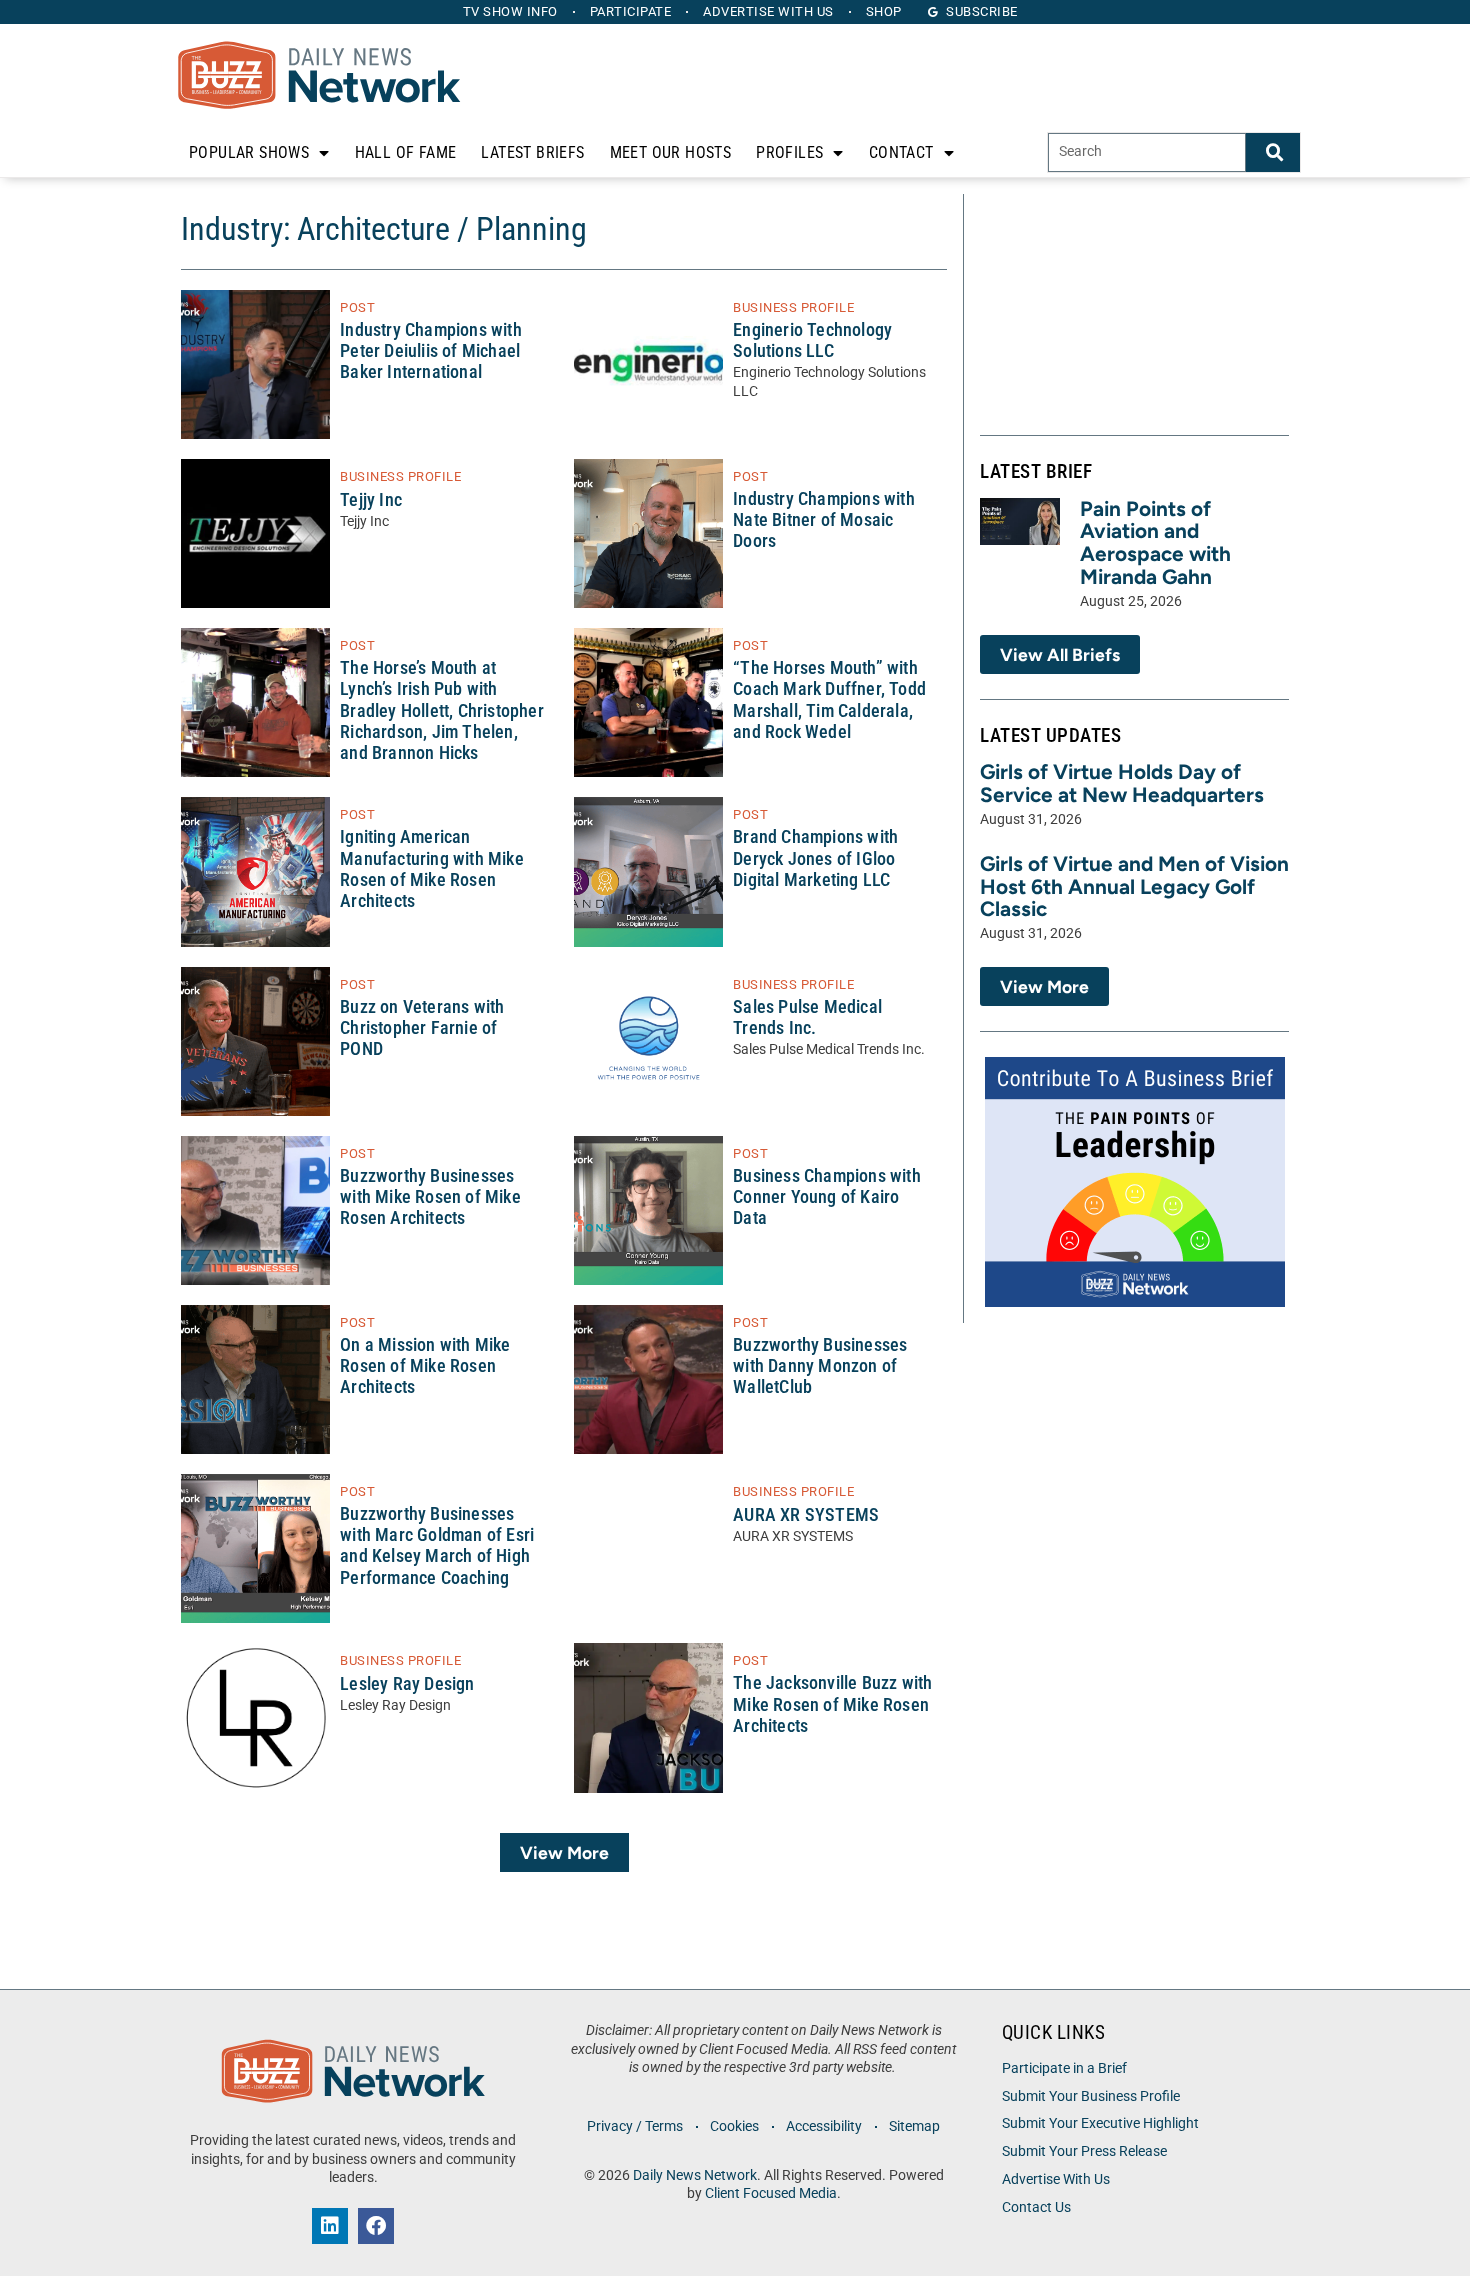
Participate (631, 11)
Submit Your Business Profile (1091, 2096)
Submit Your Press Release (1084, 2151)
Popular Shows (249, 152)
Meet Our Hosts (671, 152)
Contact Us (1036, 2207)
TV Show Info (510, 11)
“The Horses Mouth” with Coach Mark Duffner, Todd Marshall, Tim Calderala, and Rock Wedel (829, 699)
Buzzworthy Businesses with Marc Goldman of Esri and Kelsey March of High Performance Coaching (437, 1545)
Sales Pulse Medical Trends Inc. (807, 1017)
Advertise (768, 11)
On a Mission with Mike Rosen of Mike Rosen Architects (425, 1366)
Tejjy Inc (371, 500)
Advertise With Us (1056, 2179)
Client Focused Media (771, 2193)
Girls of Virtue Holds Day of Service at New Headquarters (1122, 783)
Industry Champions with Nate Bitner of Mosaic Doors (824, 520)
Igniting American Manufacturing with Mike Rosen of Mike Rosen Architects (432, 868)
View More (564, 1852)
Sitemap (914, 2126)
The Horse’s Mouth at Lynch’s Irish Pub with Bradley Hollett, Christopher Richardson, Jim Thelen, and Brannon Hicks (442, 710)
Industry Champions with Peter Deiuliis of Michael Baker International (431, 351)
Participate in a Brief (1064, 2068)
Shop (884, 11)
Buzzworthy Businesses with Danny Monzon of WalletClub (820, 1366)
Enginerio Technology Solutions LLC (812, 340)
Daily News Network (695, 2175)
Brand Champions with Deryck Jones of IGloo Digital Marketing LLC (815, 858)
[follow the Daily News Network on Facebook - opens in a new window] (376, 2226)
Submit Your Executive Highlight (1100, 2123)
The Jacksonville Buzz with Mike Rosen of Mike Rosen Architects (832, 1704)
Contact (901, 152)
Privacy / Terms (635, 2126)
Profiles (789, 152)
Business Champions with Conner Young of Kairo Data (827, 1197)
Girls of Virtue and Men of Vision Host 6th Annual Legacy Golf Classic (1134, 886)
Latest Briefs (532, 152)
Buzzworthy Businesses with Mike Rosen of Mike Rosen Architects (430, 1197)
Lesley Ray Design (407, 1684)
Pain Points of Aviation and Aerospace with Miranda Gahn (1155, 543)
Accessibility (824, 2126)
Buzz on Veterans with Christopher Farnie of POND (422, 1028)
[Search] (1273, 152)
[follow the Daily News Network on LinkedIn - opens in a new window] (330, 2226)
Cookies (734, 2126)
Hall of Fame (406, 152)
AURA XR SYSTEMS (806, 1515)
